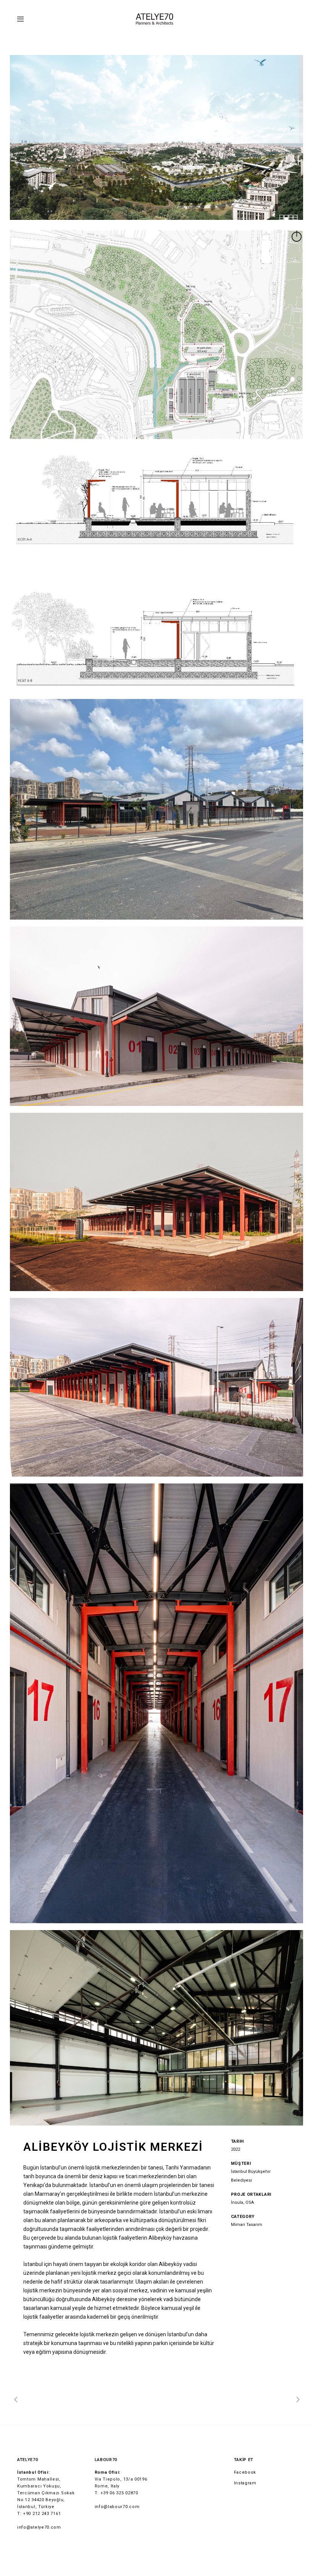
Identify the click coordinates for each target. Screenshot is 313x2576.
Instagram (245, 2483)
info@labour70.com (117, 2507)
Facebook (245, 2472)
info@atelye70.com (39, 2527)
